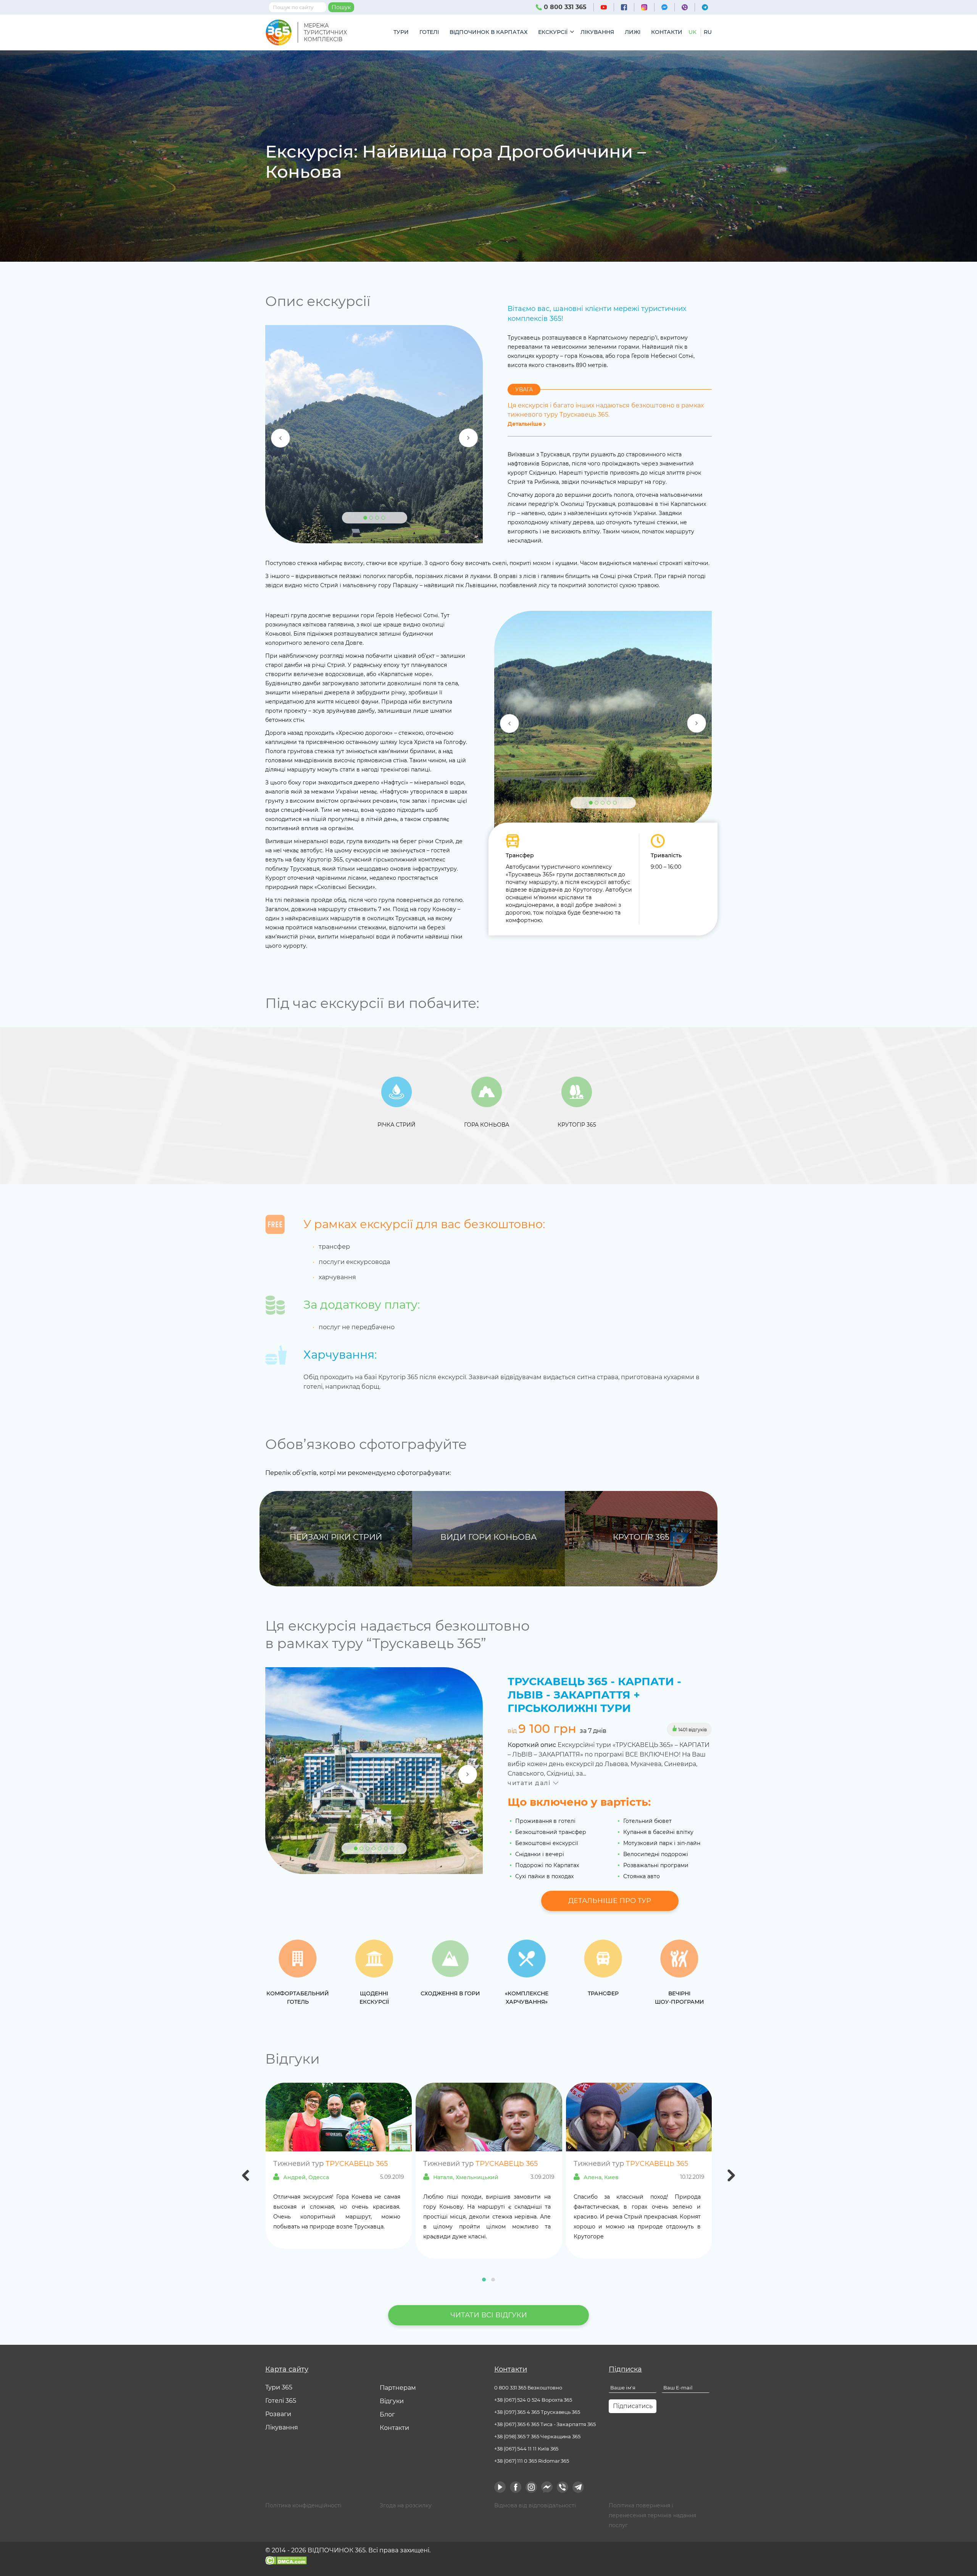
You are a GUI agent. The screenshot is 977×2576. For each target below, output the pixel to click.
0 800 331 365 (564, 7)
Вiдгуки (392, 2401)
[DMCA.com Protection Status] (286, 2560)
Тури (401, 32)
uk (692, 32)
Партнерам (398, 2388)
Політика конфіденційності (303, 2505)
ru (708, 32)
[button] (484, 2280)
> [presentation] (732, 2177)
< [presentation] (246, 2177)
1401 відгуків (692, 1730)
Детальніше (526, 424)
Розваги (278, 2414)
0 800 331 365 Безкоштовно (528, 2388)
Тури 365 (279, 2387)
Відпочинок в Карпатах (488, 32)
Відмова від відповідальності (535, 2505)
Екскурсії (553, 32)
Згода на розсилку (406, 2505)
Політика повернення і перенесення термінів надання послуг (652, 2515)
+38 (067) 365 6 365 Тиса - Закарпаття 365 (545, 2424)
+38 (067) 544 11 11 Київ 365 (526, 2449)
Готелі (429, 32)
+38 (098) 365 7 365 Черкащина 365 (537, 2436)
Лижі (633, 32)
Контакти (667, 32)
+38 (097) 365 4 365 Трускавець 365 (537, 2412)
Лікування (597, 32)
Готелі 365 (281, 2401)
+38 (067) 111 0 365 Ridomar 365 (532, 2461)
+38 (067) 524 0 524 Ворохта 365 (533, 2400)
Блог (387, 2414)
